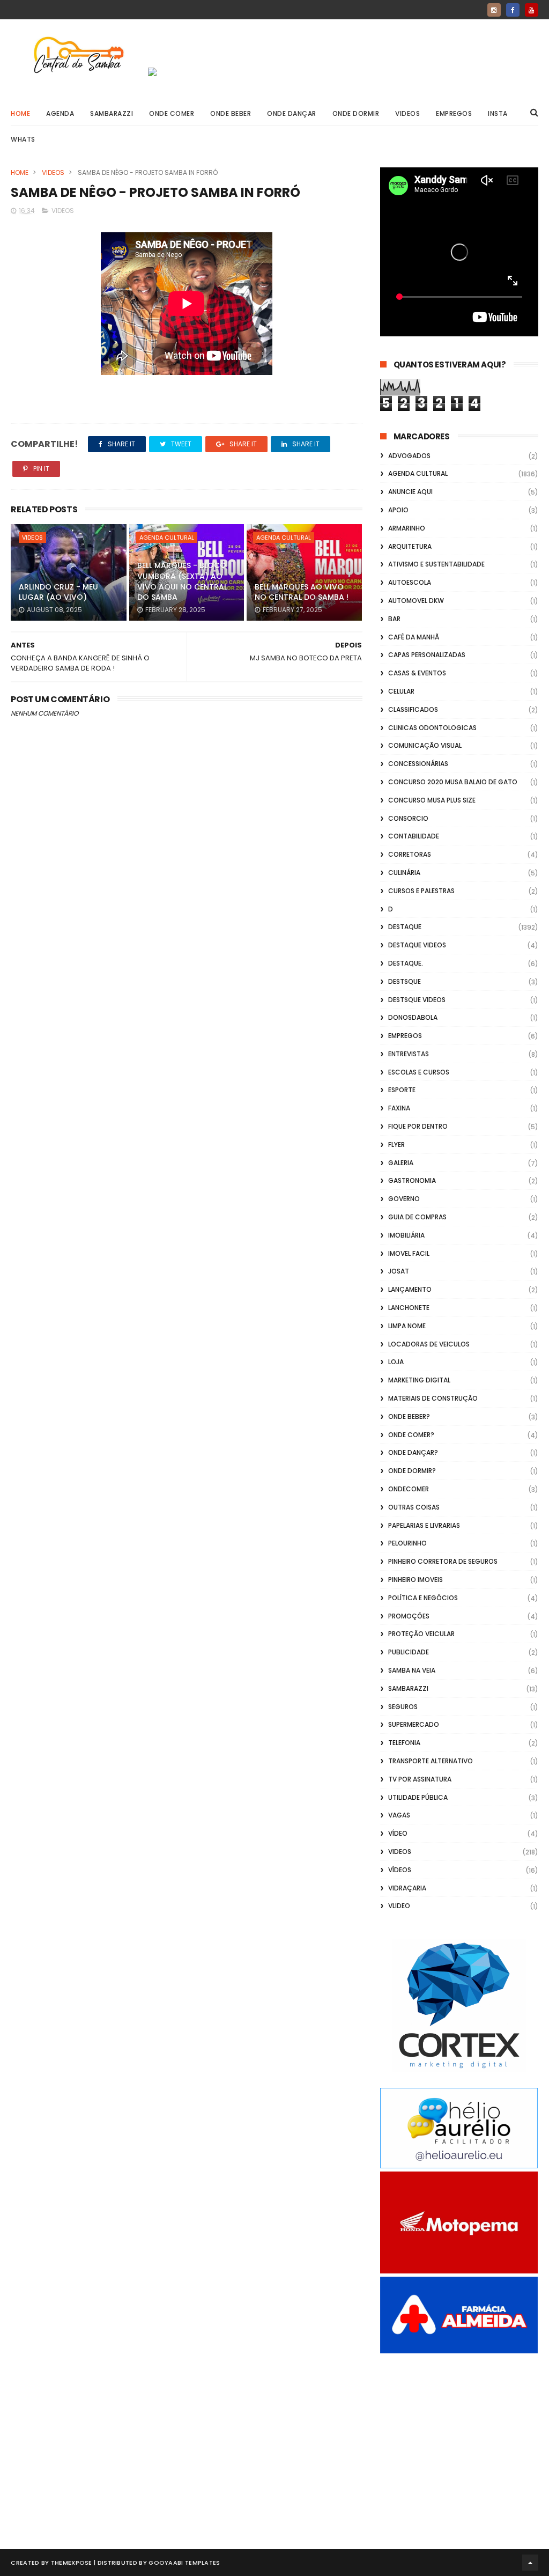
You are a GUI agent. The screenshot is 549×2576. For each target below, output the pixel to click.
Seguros (403, 1707)
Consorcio (408, 818)
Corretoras (410, 854)
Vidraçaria (407, 1888)
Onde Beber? (409, 1416)
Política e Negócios (423, 1598)
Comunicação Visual (425, 745)
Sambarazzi (112, 113)
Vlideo (399, 1906)
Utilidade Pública (418, 1797)
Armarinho (407, 528)
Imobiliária (406, 1235)
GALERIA (401, 1163)
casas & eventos (417, 673)
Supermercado (414, 1724)
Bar (394, 619)
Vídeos (400, 1870)
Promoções (409, 1616)
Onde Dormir (356, 113)
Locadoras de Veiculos (429, 1344)
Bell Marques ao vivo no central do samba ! (302, 592)
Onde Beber (231, 113)
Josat (399, 1271)
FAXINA (399, 1108)
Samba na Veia (412, 1670)
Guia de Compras (417, 1217)
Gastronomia (412, 1180)
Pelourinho (407, 1543)
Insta (498, 113)
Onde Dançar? (413, 1452)
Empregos (454, 113)
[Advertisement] (459, 2439)
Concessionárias (418, 764)
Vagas (399, 1815)
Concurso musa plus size (432, 800)
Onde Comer (172, 113)
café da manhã (414, 637)
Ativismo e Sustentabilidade (436, 564)
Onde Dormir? (412, 1471)
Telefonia (404, 1743)
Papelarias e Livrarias (424, 1525)
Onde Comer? (411, 1435)
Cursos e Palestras (421, 891)
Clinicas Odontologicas (432, 728)
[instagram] (494, 10)
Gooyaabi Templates (184, 2563)
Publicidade (409, 1652)
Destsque (405, 981)
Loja (396, 1362)
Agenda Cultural (167, 538)
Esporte (402, 1090)
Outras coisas (414, 1507)
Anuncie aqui (410, 492)
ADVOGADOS (409, 456)
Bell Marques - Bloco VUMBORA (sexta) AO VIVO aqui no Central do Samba (182, 581)
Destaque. (406, 963)
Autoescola (410, 582)
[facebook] (513, 10)
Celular (401, 691)
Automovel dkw (416, 601)
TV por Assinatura (420, 1779)
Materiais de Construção (433, 1398)
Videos (407, 113)
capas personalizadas (427, 655)
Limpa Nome (407, 1326)
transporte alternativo (431, 1761)
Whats (23, 139)
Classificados (413, 709)
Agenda (60, 113)
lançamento (410, 1289)
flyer (396, 1145)
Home (20, 113)
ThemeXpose (72, 2563)
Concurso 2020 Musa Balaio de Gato (453, 782)
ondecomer (409, 1489)
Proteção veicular (421, 1634)
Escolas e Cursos (419, 1072)
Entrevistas (409, 1054)
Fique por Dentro (418, 1126)
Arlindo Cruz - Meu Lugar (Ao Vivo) (58, 592)
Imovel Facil (409, 1253)
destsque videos (417, 1000)
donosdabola (413, 1017)
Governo (404, 1199)
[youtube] (532, 10)
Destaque (405, 927)
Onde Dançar (292, 113)
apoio (398, 510)
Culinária (404, 873)
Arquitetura (410, 546)
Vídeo (398, 1833)
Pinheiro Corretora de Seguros (443, 1561)
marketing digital (419, 1380)
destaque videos (417, 945)
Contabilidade (414, 836)
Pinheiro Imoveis (416, 1580)
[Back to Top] (530, 2563)
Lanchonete (409, 1308)
